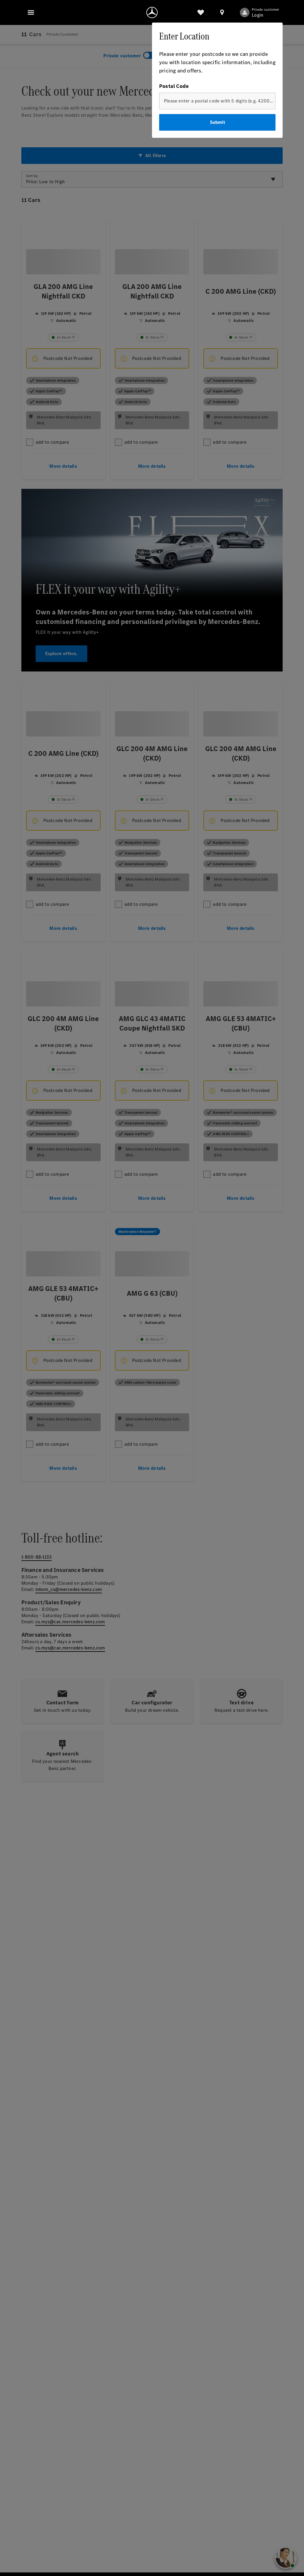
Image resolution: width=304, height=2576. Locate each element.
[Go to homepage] (152, 12)
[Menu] (31, 12)
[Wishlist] (201, 12)
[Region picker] (222, 12)
